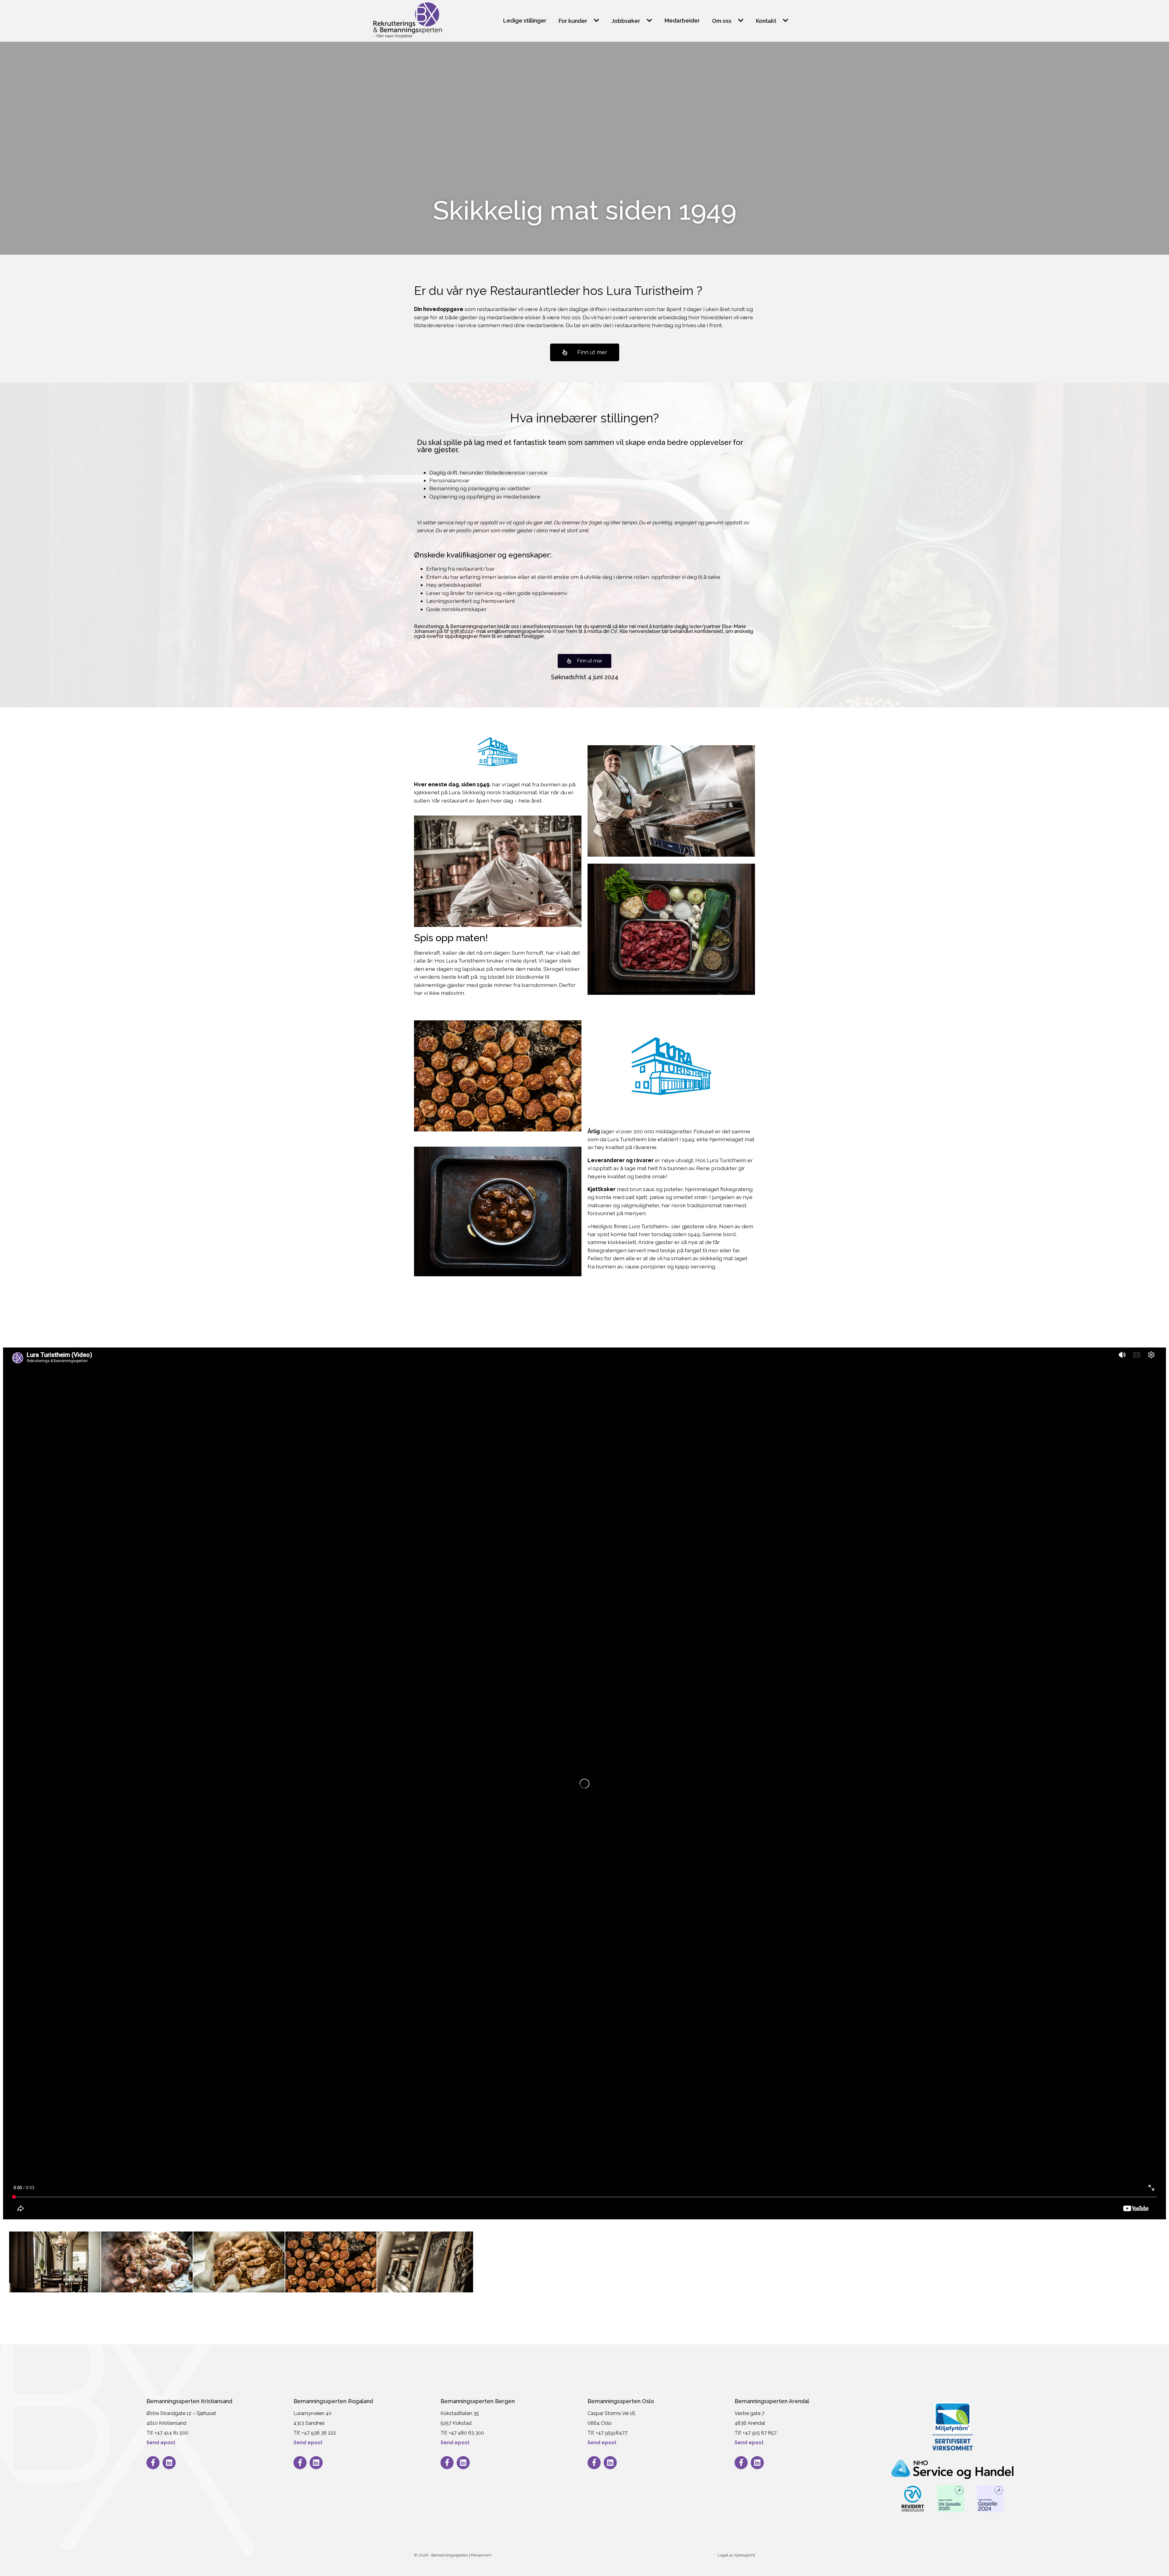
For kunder (573, 21)
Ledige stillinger (525, 21)
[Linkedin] (169, 2463)
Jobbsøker (626, 21)
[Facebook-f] (153, 2463)
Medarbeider (682, 21)
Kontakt (766, 21)
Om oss (722, 21)
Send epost (161, 2443)
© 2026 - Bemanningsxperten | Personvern (453, 2555)
